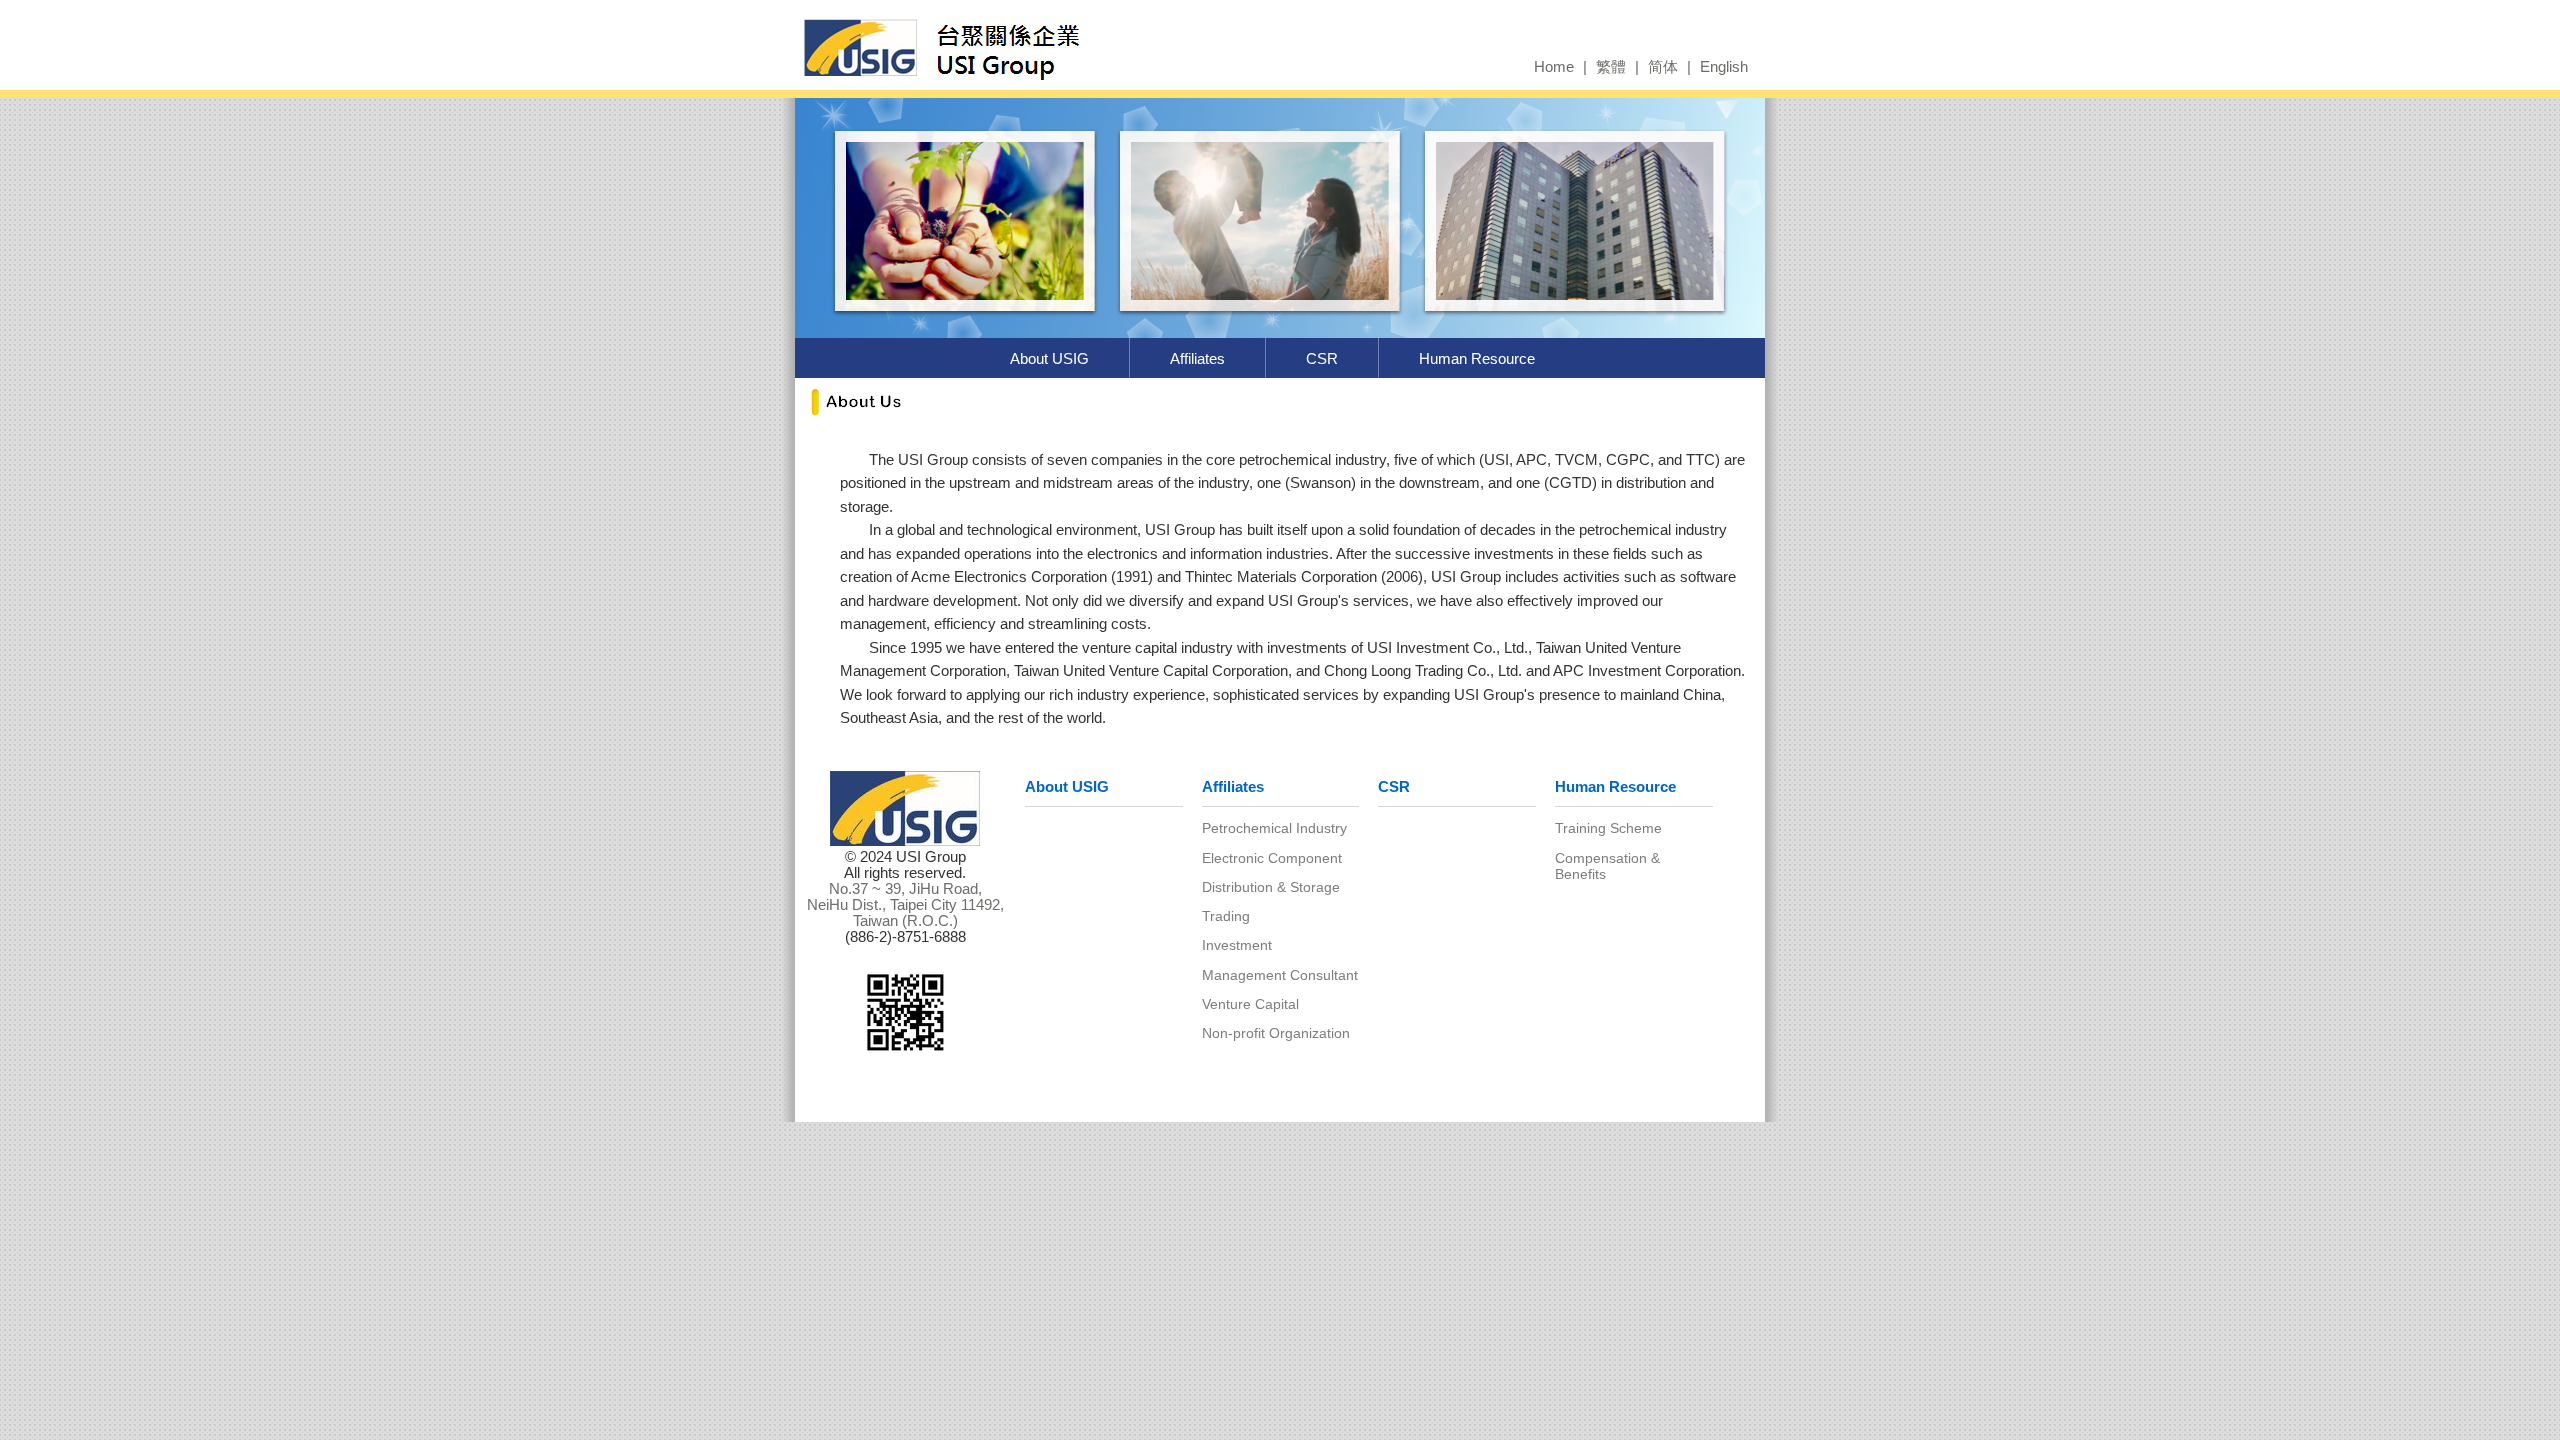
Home (1554, 67)
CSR (1322, 358)
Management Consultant (1280, 975)
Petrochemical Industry (1274, 828)
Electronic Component (1272, 858)
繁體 (1611, 67)
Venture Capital (1250, 1004)
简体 (1663, 67)
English (1724, 67)
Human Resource (1477, 358)
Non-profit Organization (1276, 1033)
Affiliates (1197, 358)
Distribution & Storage (1271, 887)
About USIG (1049, 358)
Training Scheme (1608, 828)
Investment (1237, 945)
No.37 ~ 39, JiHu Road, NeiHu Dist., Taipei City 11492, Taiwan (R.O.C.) (905, 905)
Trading (1226, 916)
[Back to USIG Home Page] (1007, 46)
